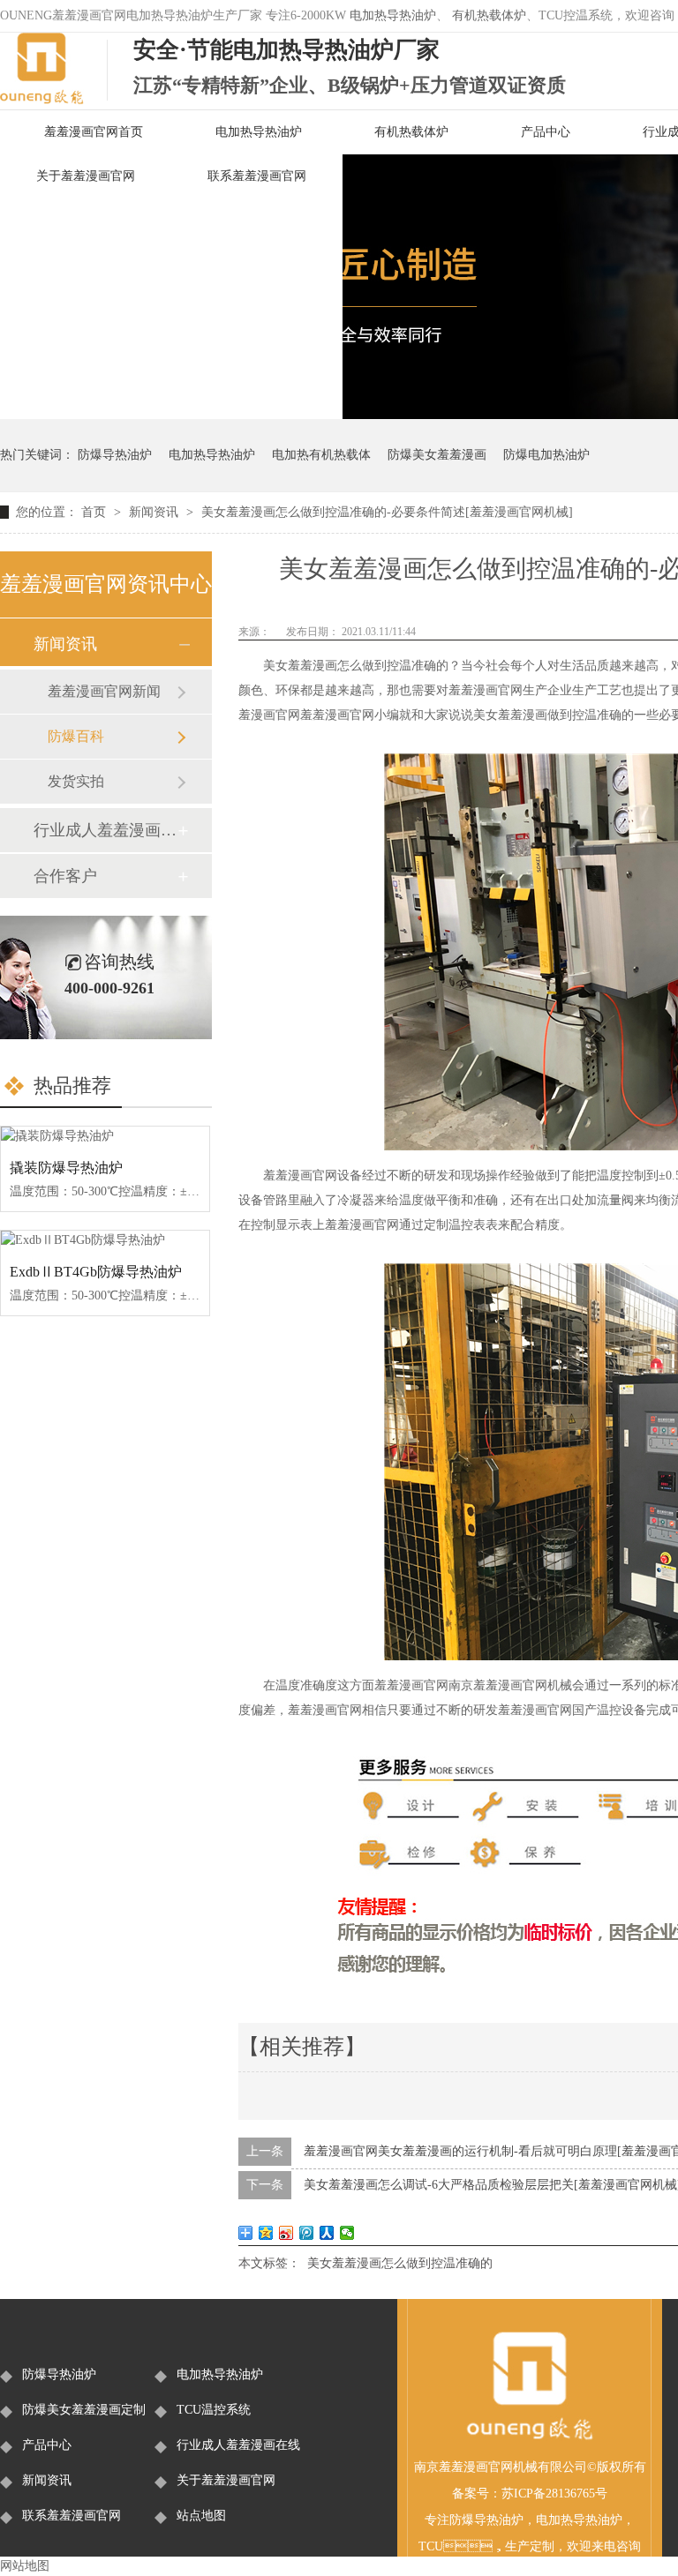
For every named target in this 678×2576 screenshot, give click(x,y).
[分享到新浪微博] (286, 2233)
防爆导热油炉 (115, 455)
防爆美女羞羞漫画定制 (84, 2410)
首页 (95, 512)
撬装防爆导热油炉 (66, 1168)
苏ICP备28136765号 (554, 2494)
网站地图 (25, 2566)
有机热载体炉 (489, 15)
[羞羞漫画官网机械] (530, 2437)
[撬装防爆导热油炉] (105, 1136)
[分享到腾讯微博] (307, 2233)
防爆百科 (76, 736)
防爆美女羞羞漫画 (437, 455)
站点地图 (201, 2516)
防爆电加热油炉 (546, 455)
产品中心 (546, 132)
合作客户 (65, 876)
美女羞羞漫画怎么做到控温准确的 (400, 2263)
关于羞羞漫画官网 (86, 176)
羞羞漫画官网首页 (94, 132)
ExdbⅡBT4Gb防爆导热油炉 (96, 1272)
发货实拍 (76, 781)
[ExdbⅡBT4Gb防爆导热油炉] (105, 1240)
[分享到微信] (347, 2233)
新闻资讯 (155, 512)
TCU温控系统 (214, 2410)
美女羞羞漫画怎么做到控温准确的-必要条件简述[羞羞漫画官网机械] (387, 512)
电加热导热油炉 (393, 15)
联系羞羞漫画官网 (257, 176)
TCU (431, 2546)
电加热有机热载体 (321, 455)
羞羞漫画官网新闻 (104, 691)
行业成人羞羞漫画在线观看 (105, 830)
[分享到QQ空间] (266, 2233)
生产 (517, 2546)
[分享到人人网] (327, 2233)
